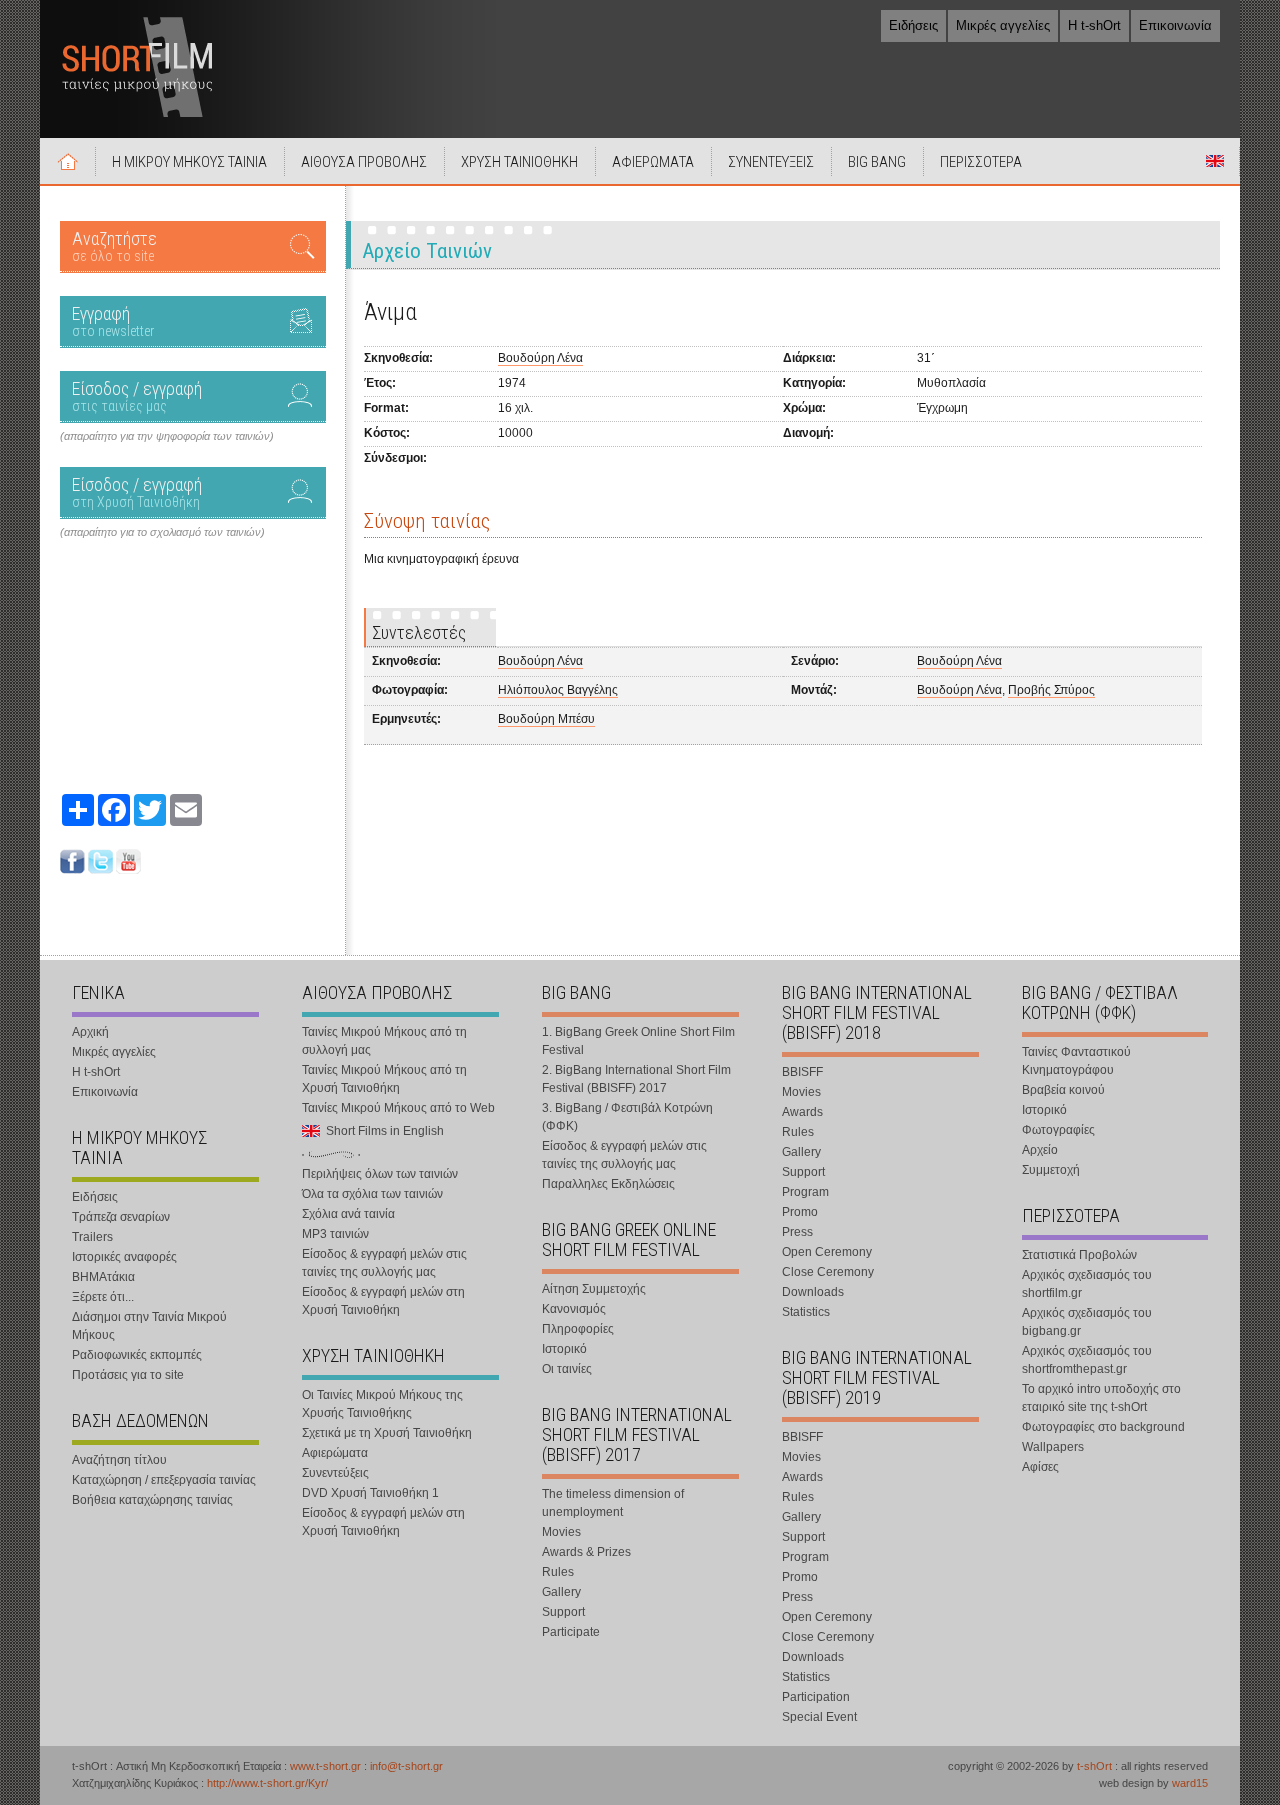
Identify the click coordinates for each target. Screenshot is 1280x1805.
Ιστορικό (564, 1349)
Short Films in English (1215, 161)
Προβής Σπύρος (1051, 690)
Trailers (92, 1237)
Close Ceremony (828, 1272)
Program (805, 1192)
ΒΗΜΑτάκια (103, 1277)
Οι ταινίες (567, 1369)
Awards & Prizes (586, 1552)
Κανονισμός (574, 1309)
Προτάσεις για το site (128, 1375)
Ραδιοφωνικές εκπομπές (137, 1355)
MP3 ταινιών (335, 1234)
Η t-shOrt (1094, 25)
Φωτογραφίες (1058, 1130)
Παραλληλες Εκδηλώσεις (608, 1184)
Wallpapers (1053, 1447)
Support (563, 1612)
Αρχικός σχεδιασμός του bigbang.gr (1087, 1322)
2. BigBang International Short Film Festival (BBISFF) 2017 (636, 1079)
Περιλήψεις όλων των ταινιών (380, 1174)
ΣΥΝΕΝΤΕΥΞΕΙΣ (771, 162)
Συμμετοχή (1051, 1170)
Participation (816, 1697)
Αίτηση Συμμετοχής (594, 1289)
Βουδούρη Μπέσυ (546, 719)
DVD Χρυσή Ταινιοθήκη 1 (370, 1493)
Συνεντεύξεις (335, 1473)
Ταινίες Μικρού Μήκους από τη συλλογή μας (384, 1041)
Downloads (813, 1292)
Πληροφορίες (578, 1329)
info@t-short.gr (406, 1766)
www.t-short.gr (325, 1766)
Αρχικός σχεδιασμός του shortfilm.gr (1087, 1284)
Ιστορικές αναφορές (124, 1257)
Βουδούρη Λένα (540, 358)
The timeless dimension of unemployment (613, 1503)
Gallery (561, 1592)
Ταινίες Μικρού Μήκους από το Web (398, 1108)
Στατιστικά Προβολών (1079, 1255)
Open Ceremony (827, 1252)
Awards (802, 1112)
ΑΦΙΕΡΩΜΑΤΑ (653, 162)
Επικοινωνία (1175, 25)
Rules (558, 1572)
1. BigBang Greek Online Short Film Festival (638, 1041)
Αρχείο (1040, 1150)
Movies (561, 1532)
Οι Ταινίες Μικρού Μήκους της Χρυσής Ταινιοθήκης (382, 1404)
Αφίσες (1040, 1467)
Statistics (806, 1312)
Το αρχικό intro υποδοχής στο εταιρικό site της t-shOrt (1101, 1398)
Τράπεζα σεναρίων (121, 1217)
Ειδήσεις (913, 25)
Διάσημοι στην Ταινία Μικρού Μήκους (149, 1326)
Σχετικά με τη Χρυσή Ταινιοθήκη (387, 1433)
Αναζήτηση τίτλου (119, 1460)
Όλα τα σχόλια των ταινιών (372, 1194)
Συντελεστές (419, 632)
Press (797, 1232)
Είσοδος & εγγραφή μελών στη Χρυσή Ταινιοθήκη (383, 1301)
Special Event (819, 1717)
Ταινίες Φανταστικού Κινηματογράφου (1076, 1061)
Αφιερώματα (335, 1453)
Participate (571, 1632)
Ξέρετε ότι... (103, 1297)
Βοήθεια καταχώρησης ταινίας (152, 1500)
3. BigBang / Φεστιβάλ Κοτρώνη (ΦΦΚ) (627, 1117)
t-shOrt (1094, 1766)
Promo (800, 1212)
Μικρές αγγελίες (1003, 25)
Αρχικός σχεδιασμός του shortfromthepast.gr (1087, 1360)
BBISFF (802, 1072)
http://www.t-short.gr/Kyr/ (267, 1783)
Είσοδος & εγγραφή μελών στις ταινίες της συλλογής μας (384, 1263)
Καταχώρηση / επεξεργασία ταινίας (164, 1480)
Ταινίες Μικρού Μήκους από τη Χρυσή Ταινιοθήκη (384, 1079)
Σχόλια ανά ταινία (348, 1214)
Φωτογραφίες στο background (1103, 1427)
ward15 (1190, 1783)
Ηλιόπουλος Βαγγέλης (558, 690)
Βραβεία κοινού (1063, 1090)
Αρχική (68, 161)
